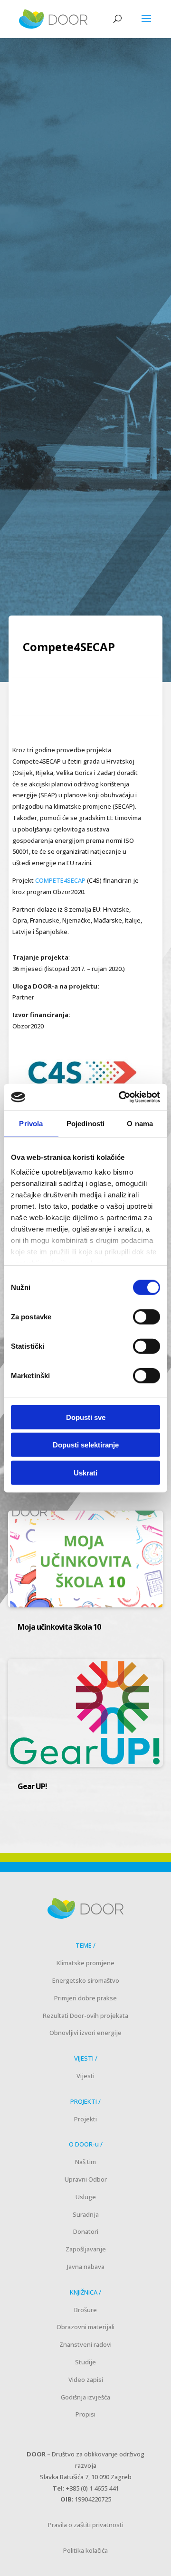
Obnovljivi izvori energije (85, 2033)
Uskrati (85, 1472)
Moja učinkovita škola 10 (60, 1627)
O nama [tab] (140, 1123)
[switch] (147, 1316)
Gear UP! (32, 1786)
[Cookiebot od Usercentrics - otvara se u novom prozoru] (121, 1097)
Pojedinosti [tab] (85, 1123)
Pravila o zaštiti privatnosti (86, 2525)
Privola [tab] (31, 1123)
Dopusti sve (86, 1417)
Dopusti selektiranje (86, 1445)
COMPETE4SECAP (60, 880)
